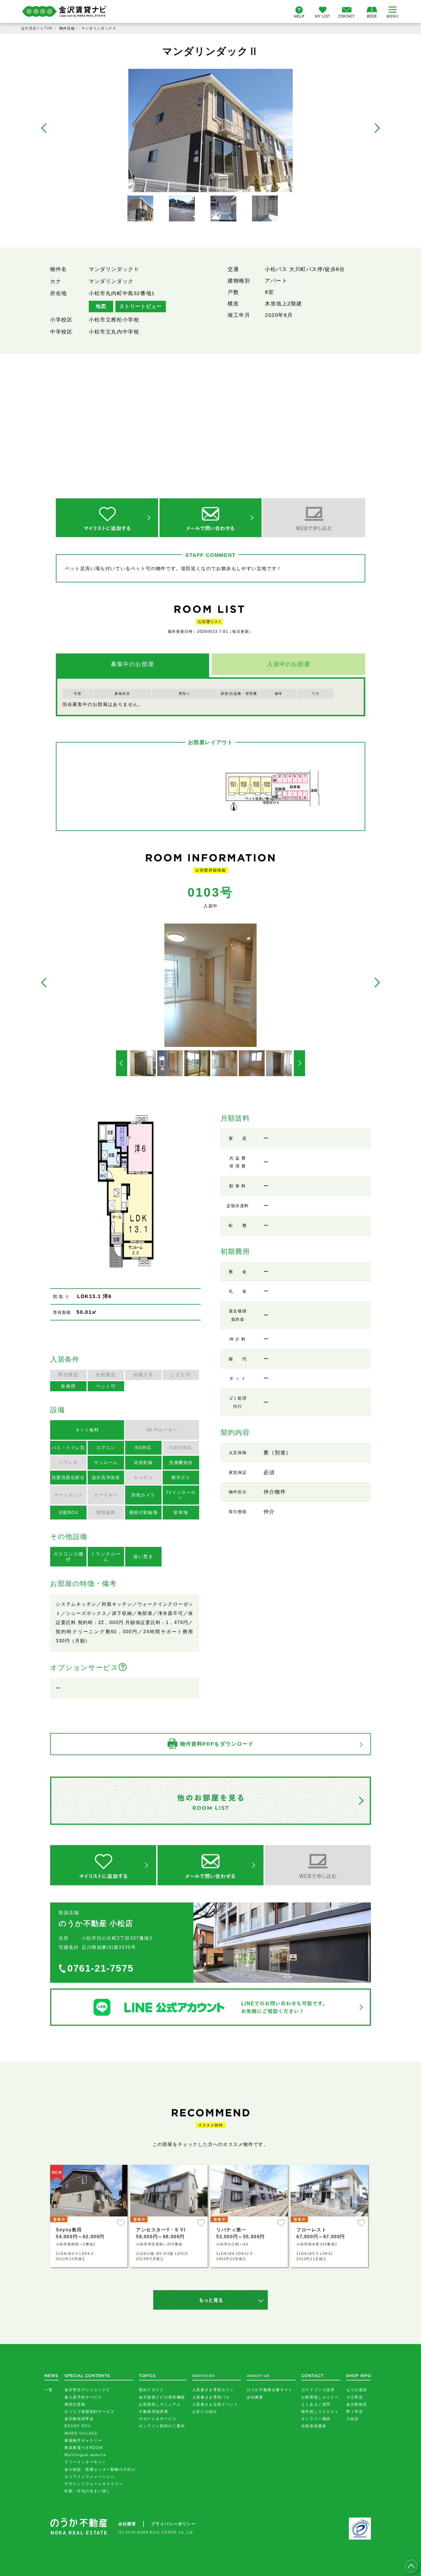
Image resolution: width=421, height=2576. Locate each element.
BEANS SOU (77, 2426)
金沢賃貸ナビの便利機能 (162, 2397)
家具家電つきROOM (84, 2448)
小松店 (353, 2419)
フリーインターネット (85, 2462)
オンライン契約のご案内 (162, 2426)
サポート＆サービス (158, 2419)
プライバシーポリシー (173, 2524)
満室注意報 (75, 2404)
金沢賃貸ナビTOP (37, 28)
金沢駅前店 (357, 2404)
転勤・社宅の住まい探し (87, 2491)
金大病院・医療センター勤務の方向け (100, 2469)
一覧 (49, 2390)
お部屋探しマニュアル (160, 2404)
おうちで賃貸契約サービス (89, 2412)
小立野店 (355, 2397)
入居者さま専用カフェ (213, 2390)
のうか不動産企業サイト (270, 2390)
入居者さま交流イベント (215, 2404)
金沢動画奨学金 (79, 2419)
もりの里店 (357, 2390)
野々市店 (355, 2412)
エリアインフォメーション (89, 2477)
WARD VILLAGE (81, 2433)
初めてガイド (152, 2390)
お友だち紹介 (205, 2412)
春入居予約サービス (83, 2397)
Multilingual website (85, 2455)
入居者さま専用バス (211, 2397)
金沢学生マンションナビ (87, 2390)
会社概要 (255, 2397)
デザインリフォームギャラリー (94, 2484)
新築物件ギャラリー (83, 2441)
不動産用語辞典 (154, 2412)
